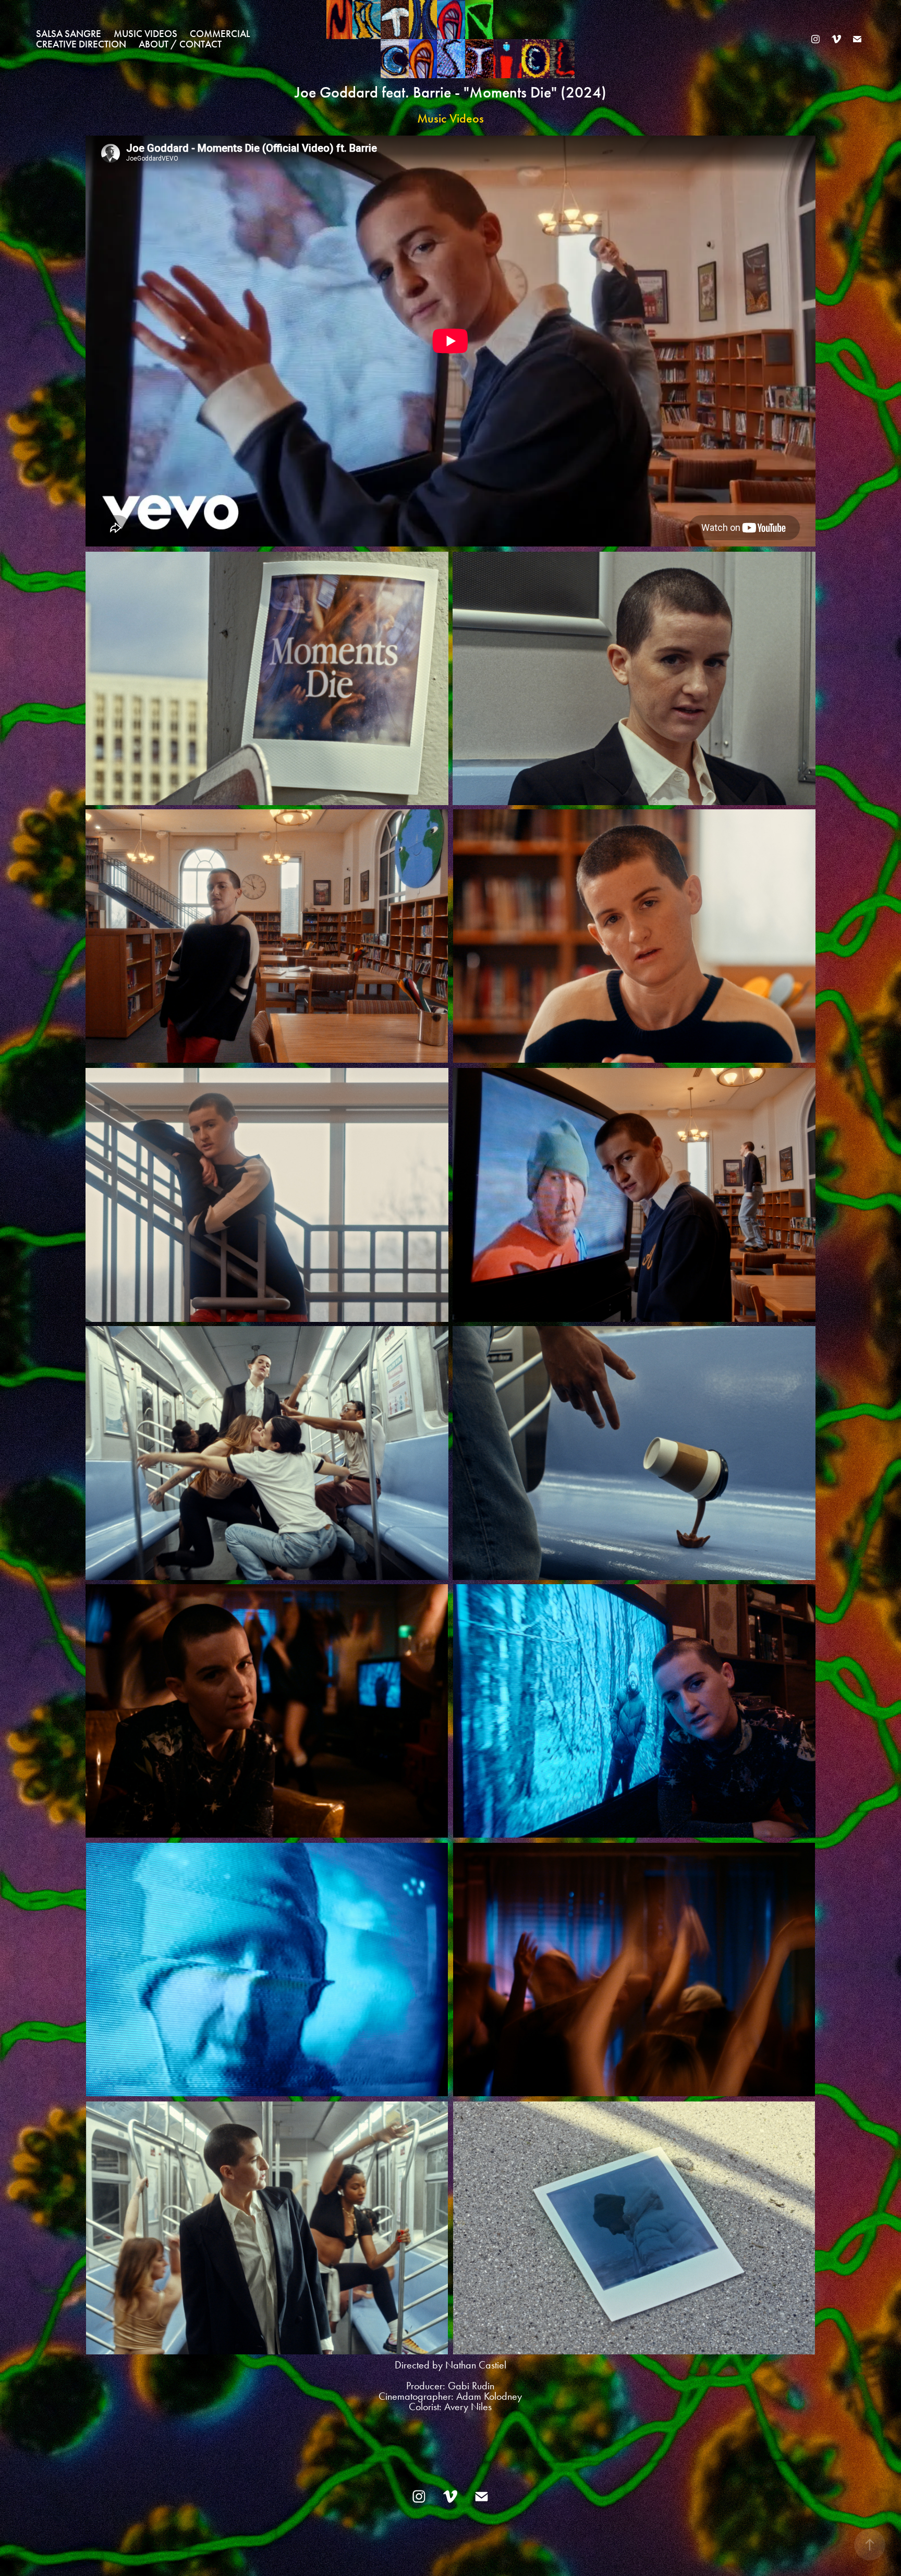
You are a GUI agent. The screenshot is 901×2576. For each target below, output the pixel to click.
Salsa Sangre (69, 34)
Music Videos (145, 34)
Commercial (220, 34)
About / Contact (180, 44)
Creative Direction (81, 44)
